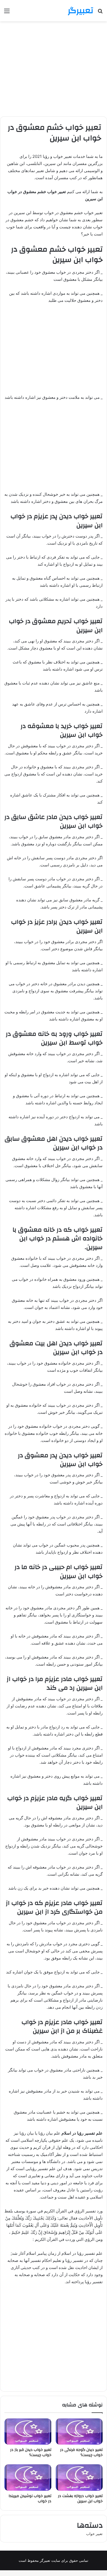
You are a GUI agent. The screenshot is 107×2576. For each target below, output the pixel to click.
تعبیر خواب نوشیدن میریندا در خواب (30, 2499)
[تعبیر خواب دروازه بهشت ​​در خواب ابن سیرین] (79, 2477)
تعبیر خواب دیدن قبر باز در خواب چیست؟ (31, 2452)
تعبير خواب (94, 2534)
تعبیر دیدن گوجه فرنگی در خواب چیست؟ (81, 2452)
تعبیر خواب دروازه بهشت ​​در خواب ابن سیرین (80, 2499)
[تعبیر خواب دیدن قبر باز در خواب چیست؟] (28, 2432)
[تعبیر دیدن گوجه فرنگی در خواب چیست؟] (79, 2432)
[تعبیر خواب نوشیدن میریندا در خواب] (28, 2477)
